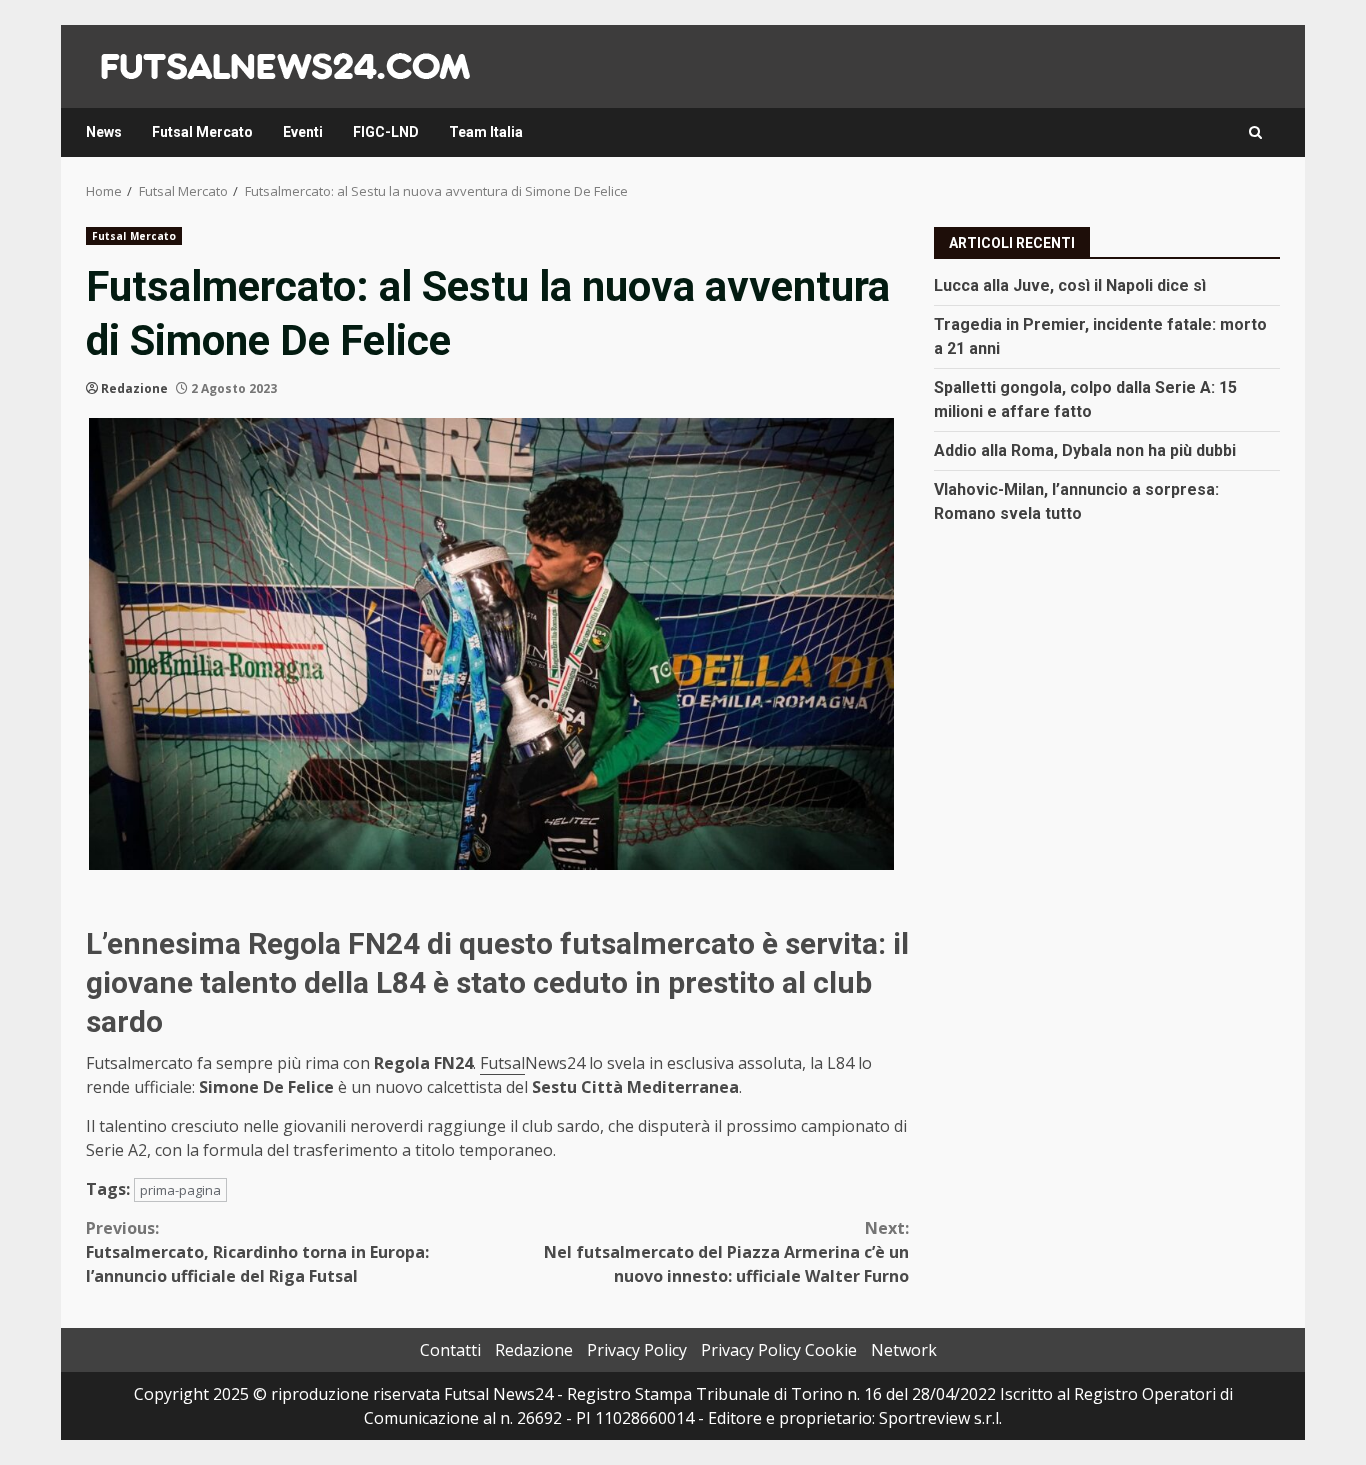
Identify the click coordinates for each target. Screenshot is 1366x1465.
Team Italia (486, 132)
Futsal (502, 1063)
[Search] (1255, 132)
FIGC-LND (386, 132)
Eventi (303, 132)
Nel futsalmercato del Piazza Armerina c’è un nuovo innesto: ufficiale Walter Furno (726, 1252)
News (104, 132)
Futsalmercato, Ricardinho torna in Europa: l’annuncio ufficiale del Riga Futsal (257, 1252)
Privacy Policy (637, 1350)
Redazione (134, 388)
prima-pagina (180, 1190)
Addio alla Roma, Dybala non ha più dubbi (1085, 449)
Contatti (450, 1350)
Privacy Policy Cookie (779, 1350)
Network (904, 1350)
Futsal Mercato (202, 132)
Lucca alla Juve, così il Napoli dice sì (1070, 284)
